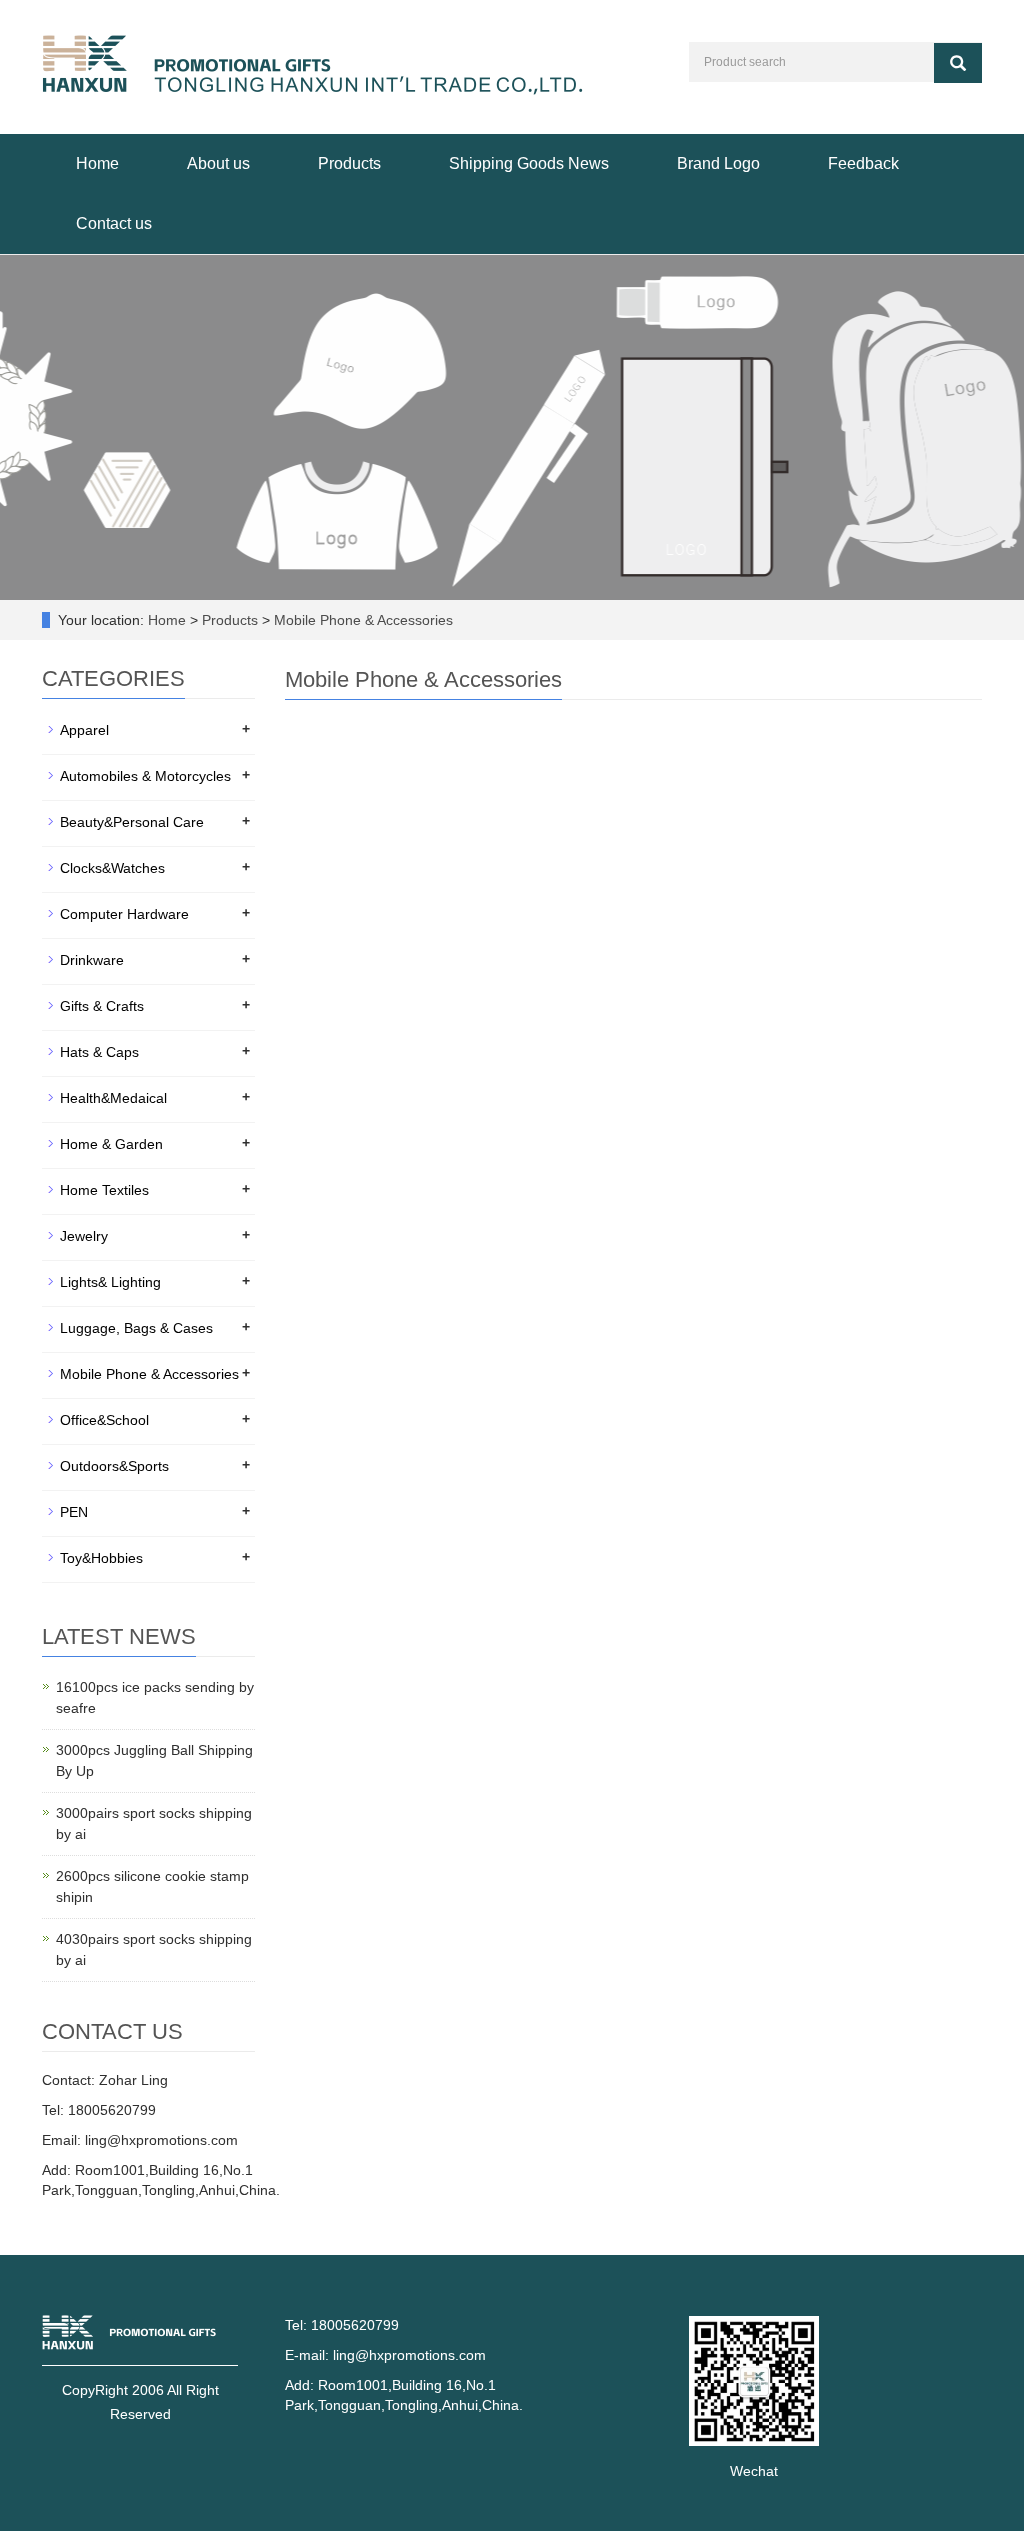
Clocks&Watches (112, 868)
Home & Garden (111, 1144)
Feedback (863, 163)
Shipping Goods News (529, 163)
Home (97, 163)
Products (349, 163)
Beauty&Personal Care (132, 822)
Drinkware (92, 960)
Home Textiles (104, 1190)
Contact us (114, 223)
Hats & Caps (99, 1052)
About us (218, 163)
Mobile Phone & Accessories (361, 620)
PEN (74, 1512)
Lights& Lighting (110, 1282)
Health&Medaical (113, 1098)
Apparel (84, 730)
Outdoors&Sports (114, 1466)
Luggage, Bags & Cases (136, 1328)
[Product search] (958, 63)
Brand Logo (718, 163)
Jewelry (84, 1236)
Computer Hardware (124, 914)
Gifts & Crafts (102, 1006)
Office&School (104, 1420)
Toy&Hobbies (101, 1558)
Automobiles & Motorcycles (145, 776)
